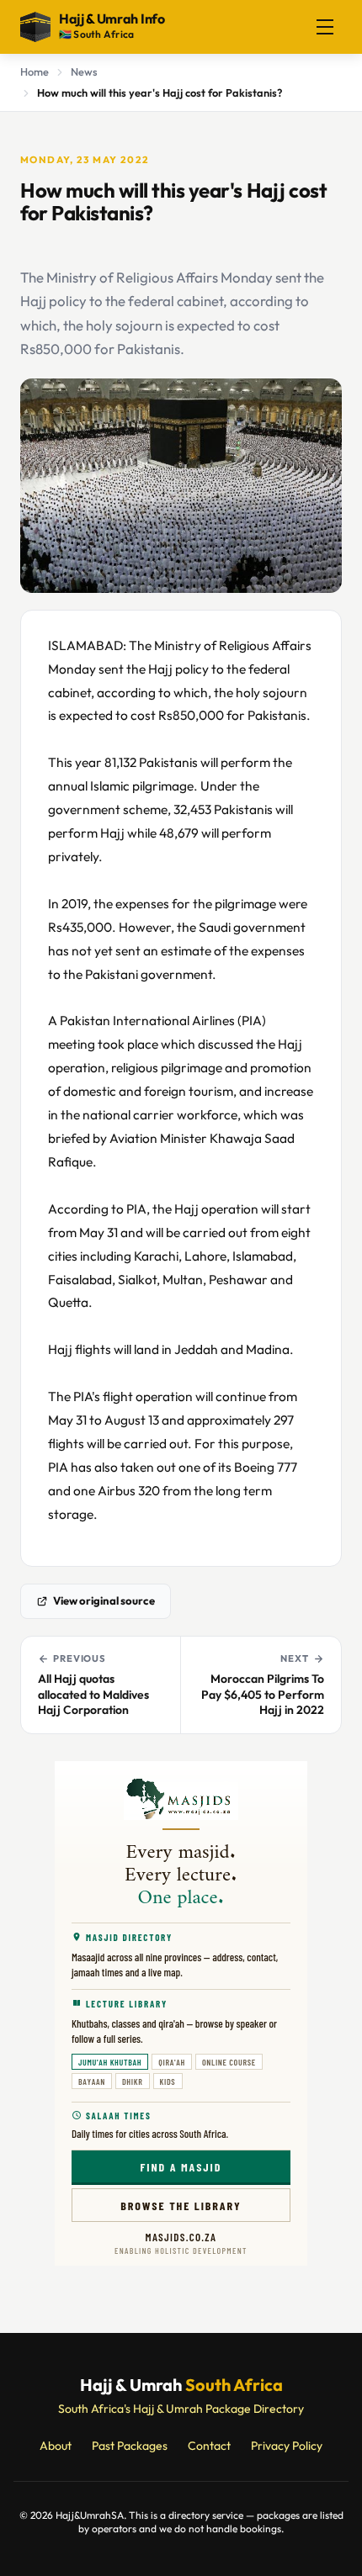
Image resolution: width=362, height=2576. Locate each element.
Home (35, 71)
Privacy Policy (287, 2446)
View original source (104, 1600)
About (56, 2446)
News (84, 71)
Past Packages (130, 2446)
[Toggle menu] (325, 27)
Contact (209, 2446)
